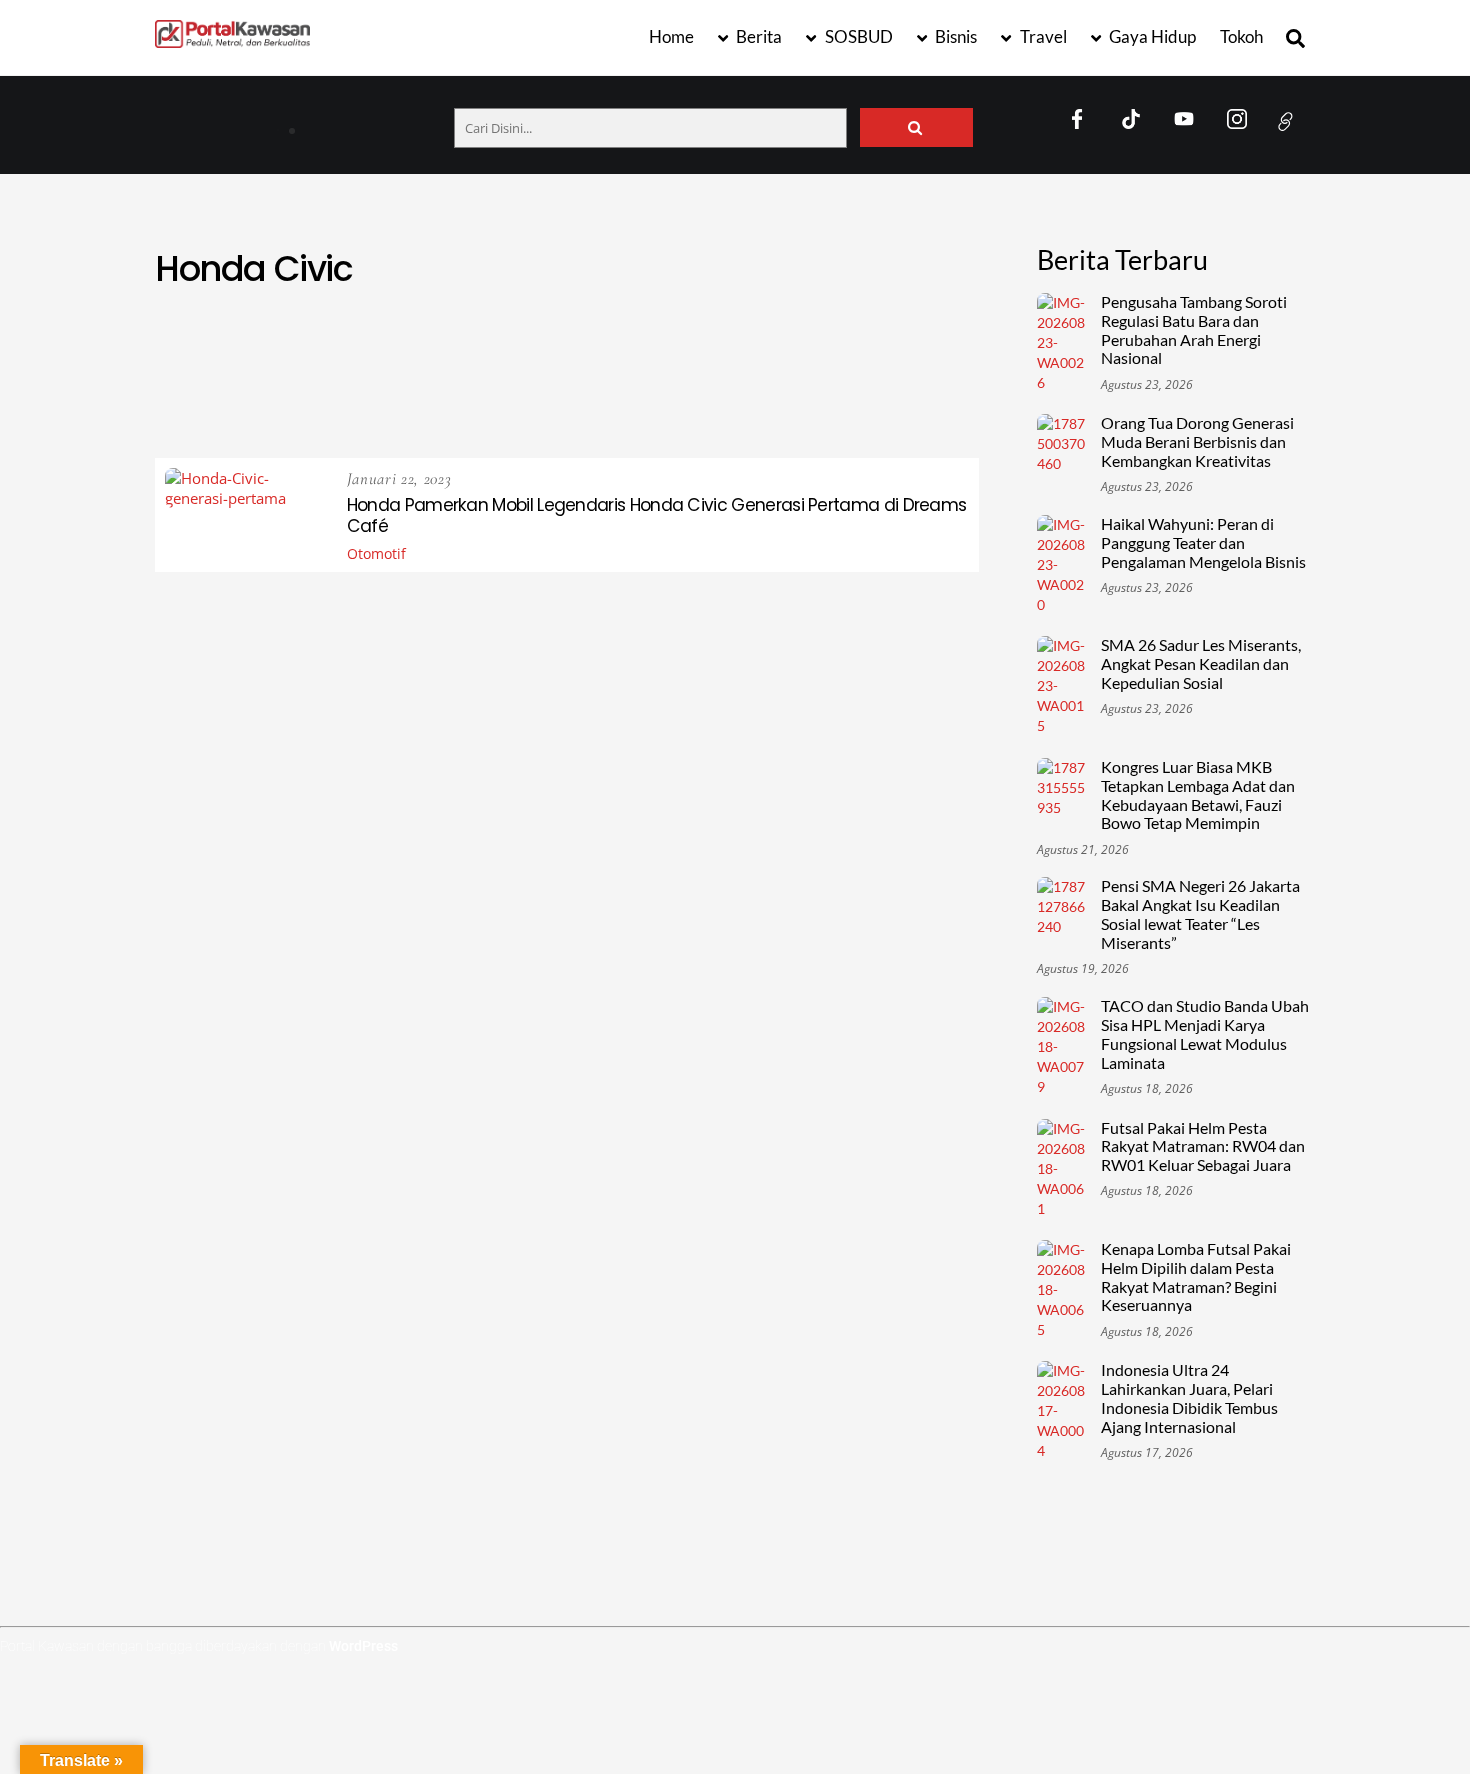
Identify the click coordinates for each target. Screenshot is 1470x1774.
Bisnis (954, 37)
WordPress (363, 1646)
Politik (642, 390)
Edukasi (719, 342)
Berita (757, 37)
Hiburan (426, 366)
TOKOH (453, 414)
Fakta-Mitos (902, 342)
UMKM (596, 414)
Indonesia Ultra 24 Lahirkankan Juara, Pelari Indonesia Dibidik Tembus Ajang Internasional (1189, 1398)
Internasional (693, 366)
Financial (261, 366)
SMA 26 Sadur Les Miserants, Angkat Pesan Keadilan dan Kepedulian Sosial (1201, 664)
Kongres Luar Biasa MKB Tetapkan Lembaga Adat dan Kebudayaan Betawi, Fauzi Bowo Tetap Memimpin (1198, 795)
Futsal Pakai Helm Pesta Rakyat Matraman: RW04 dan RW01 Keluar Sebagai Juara (1203, 1147)
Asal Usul (247, 342)
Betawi (493, 342)
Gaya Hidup (1151, 37)
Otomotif (559, 390)
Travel (1042, 37)
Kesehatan (806, 366)
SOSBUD (857, 37)
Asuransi (341, 342)
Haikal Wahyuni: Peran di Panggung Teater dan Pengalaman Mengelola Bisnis (1203, 543)
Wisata (800, 414)
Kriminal (900, 366)
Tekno (937, 390)
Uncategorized (696, 414)
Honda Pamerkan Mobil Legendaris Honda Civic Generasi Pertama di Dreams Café (657, 515)
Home (671, 37)
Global (345, 366)
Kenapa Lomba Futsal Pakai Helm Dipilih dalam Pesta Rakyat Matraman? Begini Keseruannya (1196, 1277)
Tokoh (1241, 37)
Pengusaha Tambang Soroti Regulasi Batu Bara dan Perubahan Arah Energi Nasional (410, 121)
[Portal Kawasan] (232, 39)
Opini (481, 390)
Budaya (639, 342)
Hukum (505, 366)
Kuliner (224, 390)
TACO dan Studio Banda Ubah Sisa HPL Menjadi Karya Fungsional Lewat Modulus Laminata (1205, 1034)
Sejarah (719, 390)
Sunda (866, 390)
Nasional (310, 390)
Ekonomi (804, 342)
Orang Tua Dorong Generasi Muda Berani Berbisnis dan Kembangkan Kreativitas (1197, 442)
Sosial (794, 390)
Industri (587, 366)
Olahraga (404, 390)
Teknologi (368, 414)
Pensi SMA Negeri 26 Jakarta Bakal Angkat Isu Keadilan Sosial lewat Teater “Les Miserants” (1200, 914)
